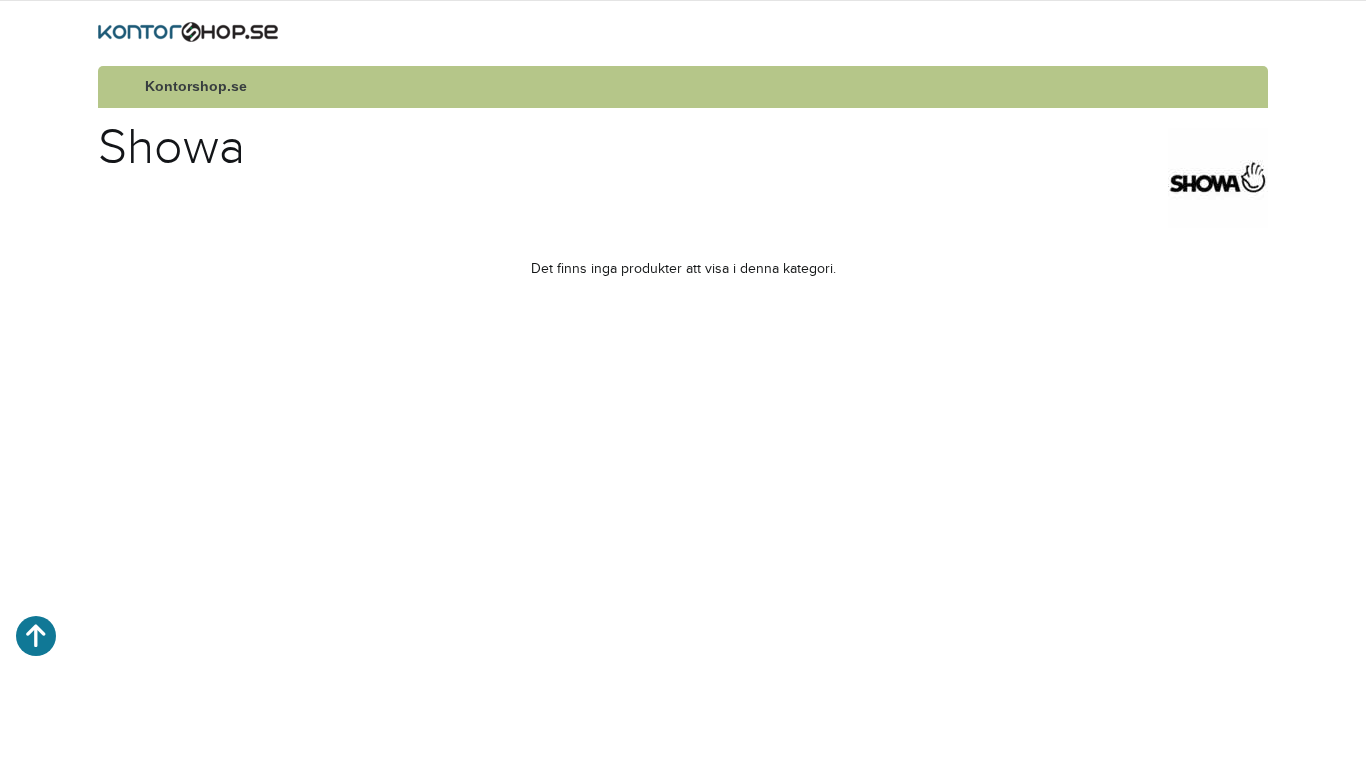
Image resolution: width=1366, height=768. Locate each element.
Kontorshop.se (196, 86)
